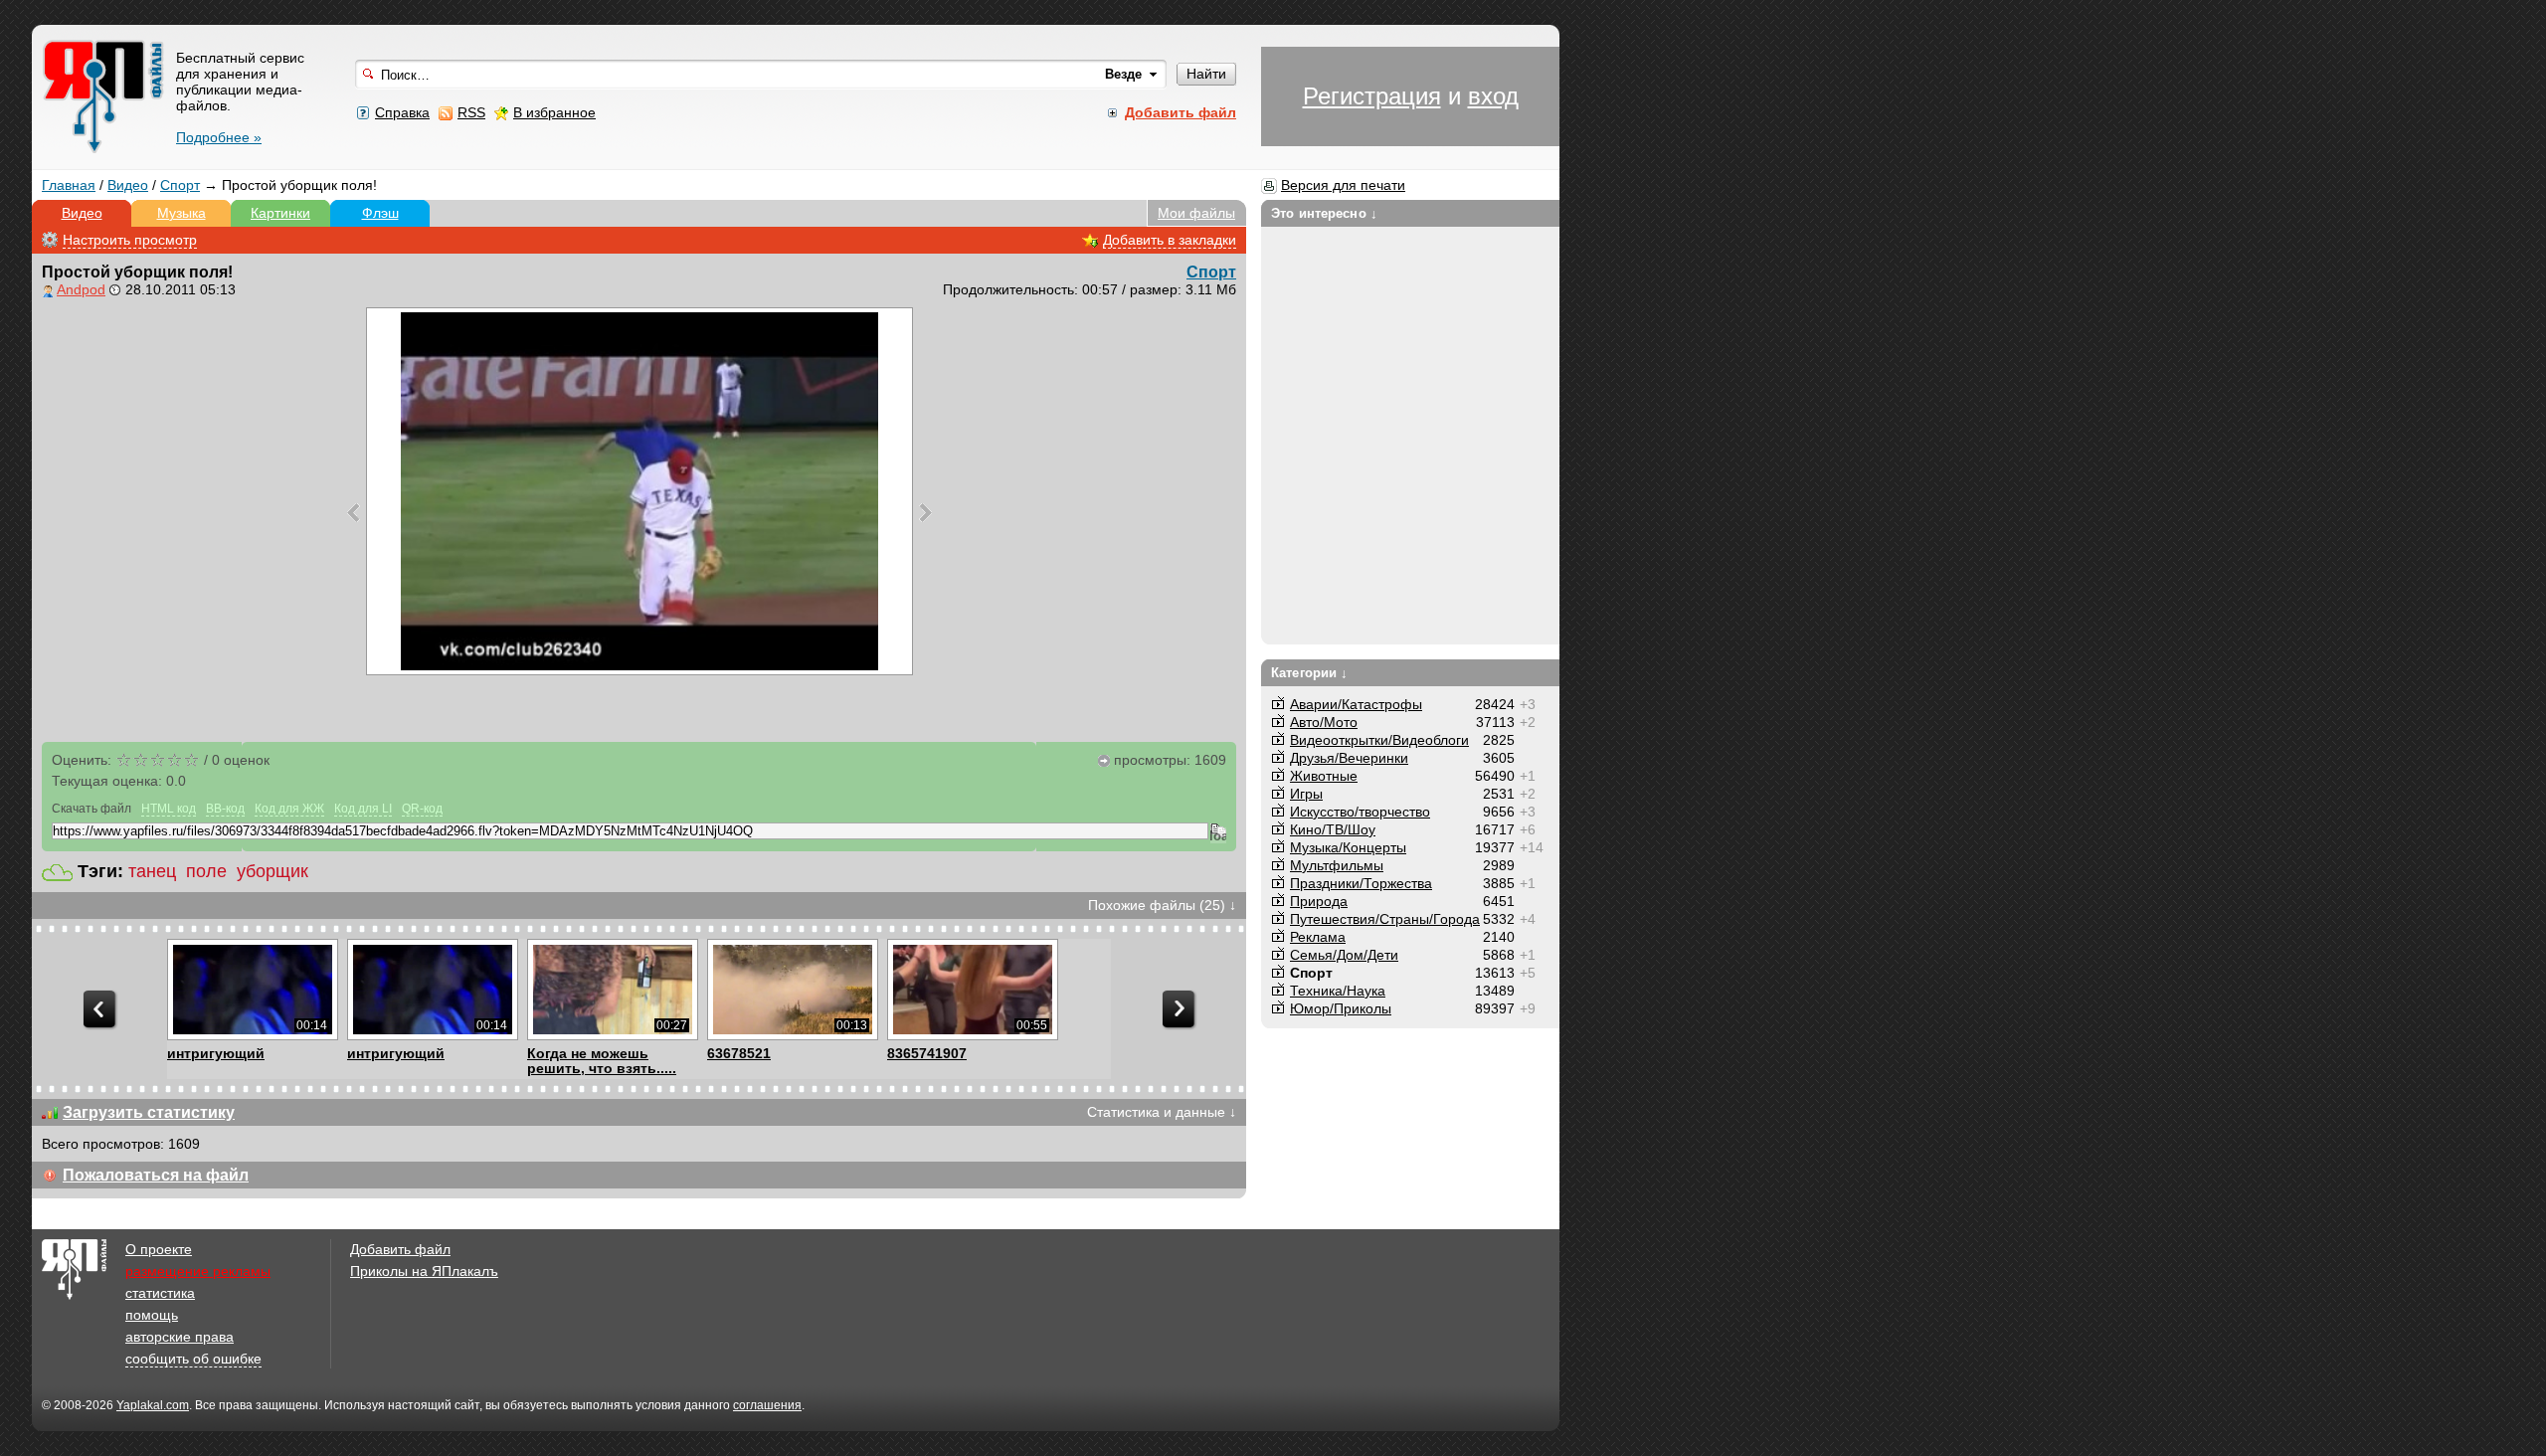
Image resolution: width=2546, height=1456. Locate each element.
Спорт (180, 185)
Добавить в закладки (1170, 240)
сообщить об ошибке (193, 1359)
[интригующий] (252, 990)
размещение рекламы (198, 1271)
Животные (1324, 776)
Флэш (380, 213)
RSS (471, 112)
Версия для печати (1343, 185)
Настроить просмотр (130, 240)
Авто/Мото (1324, 722)
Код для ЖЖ (289, 809)
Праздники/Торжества (1361, 883)
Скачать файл (91, 809)
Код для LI (363, 809)
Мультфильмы (1337, 865)
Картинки (280, 213)
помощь (152, 1315)
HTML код (169, 809)
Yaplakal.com (153, 1405)
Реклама (1318, 937)
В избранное (554, 112)
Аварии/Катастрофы (1356, 704)
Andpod (81, 289)
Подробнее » (219, 137)
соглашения (767, 1405)
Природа (1319, 901)
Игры (1306, 794)
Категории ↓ (1309, 673)
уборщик (273, 871)
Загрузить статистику (149, 1112)
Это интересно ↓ (1324, 213)
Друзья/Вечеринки (1349, 758)
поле (206, 871)
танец (152, 871)
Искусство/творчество (1360, 812)
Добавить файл (400, 1249)
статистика (160, 1293)
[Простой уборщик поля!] (639, 491)
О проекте (159, 1249)
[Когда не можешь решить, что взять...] (612, 990)
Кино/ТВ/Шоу (1333, 829)
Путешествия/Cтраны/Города (1385, 919)
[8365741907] (972, 990)
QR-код (422, 809)
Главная (69, 185)
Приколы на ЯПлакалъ (424, 1271)
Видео (128, 185)
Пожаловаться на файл (156, 1175)
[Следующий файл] (925, 512)
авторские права (180, 1337)
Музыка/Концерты (1348, 847)
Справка (402, 112)
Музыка (182, 213)
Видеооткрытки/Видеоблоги (1379, 740)
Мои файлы (1196, 213)
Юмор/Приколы (1341, 1008)
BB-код (225, 809)
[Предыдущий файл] (354, 512)
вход (1493, 96)
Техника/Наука (1338, 991)
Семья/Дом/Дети (1344, 955)
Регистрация (1372, 96)
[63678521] (792, 990)
